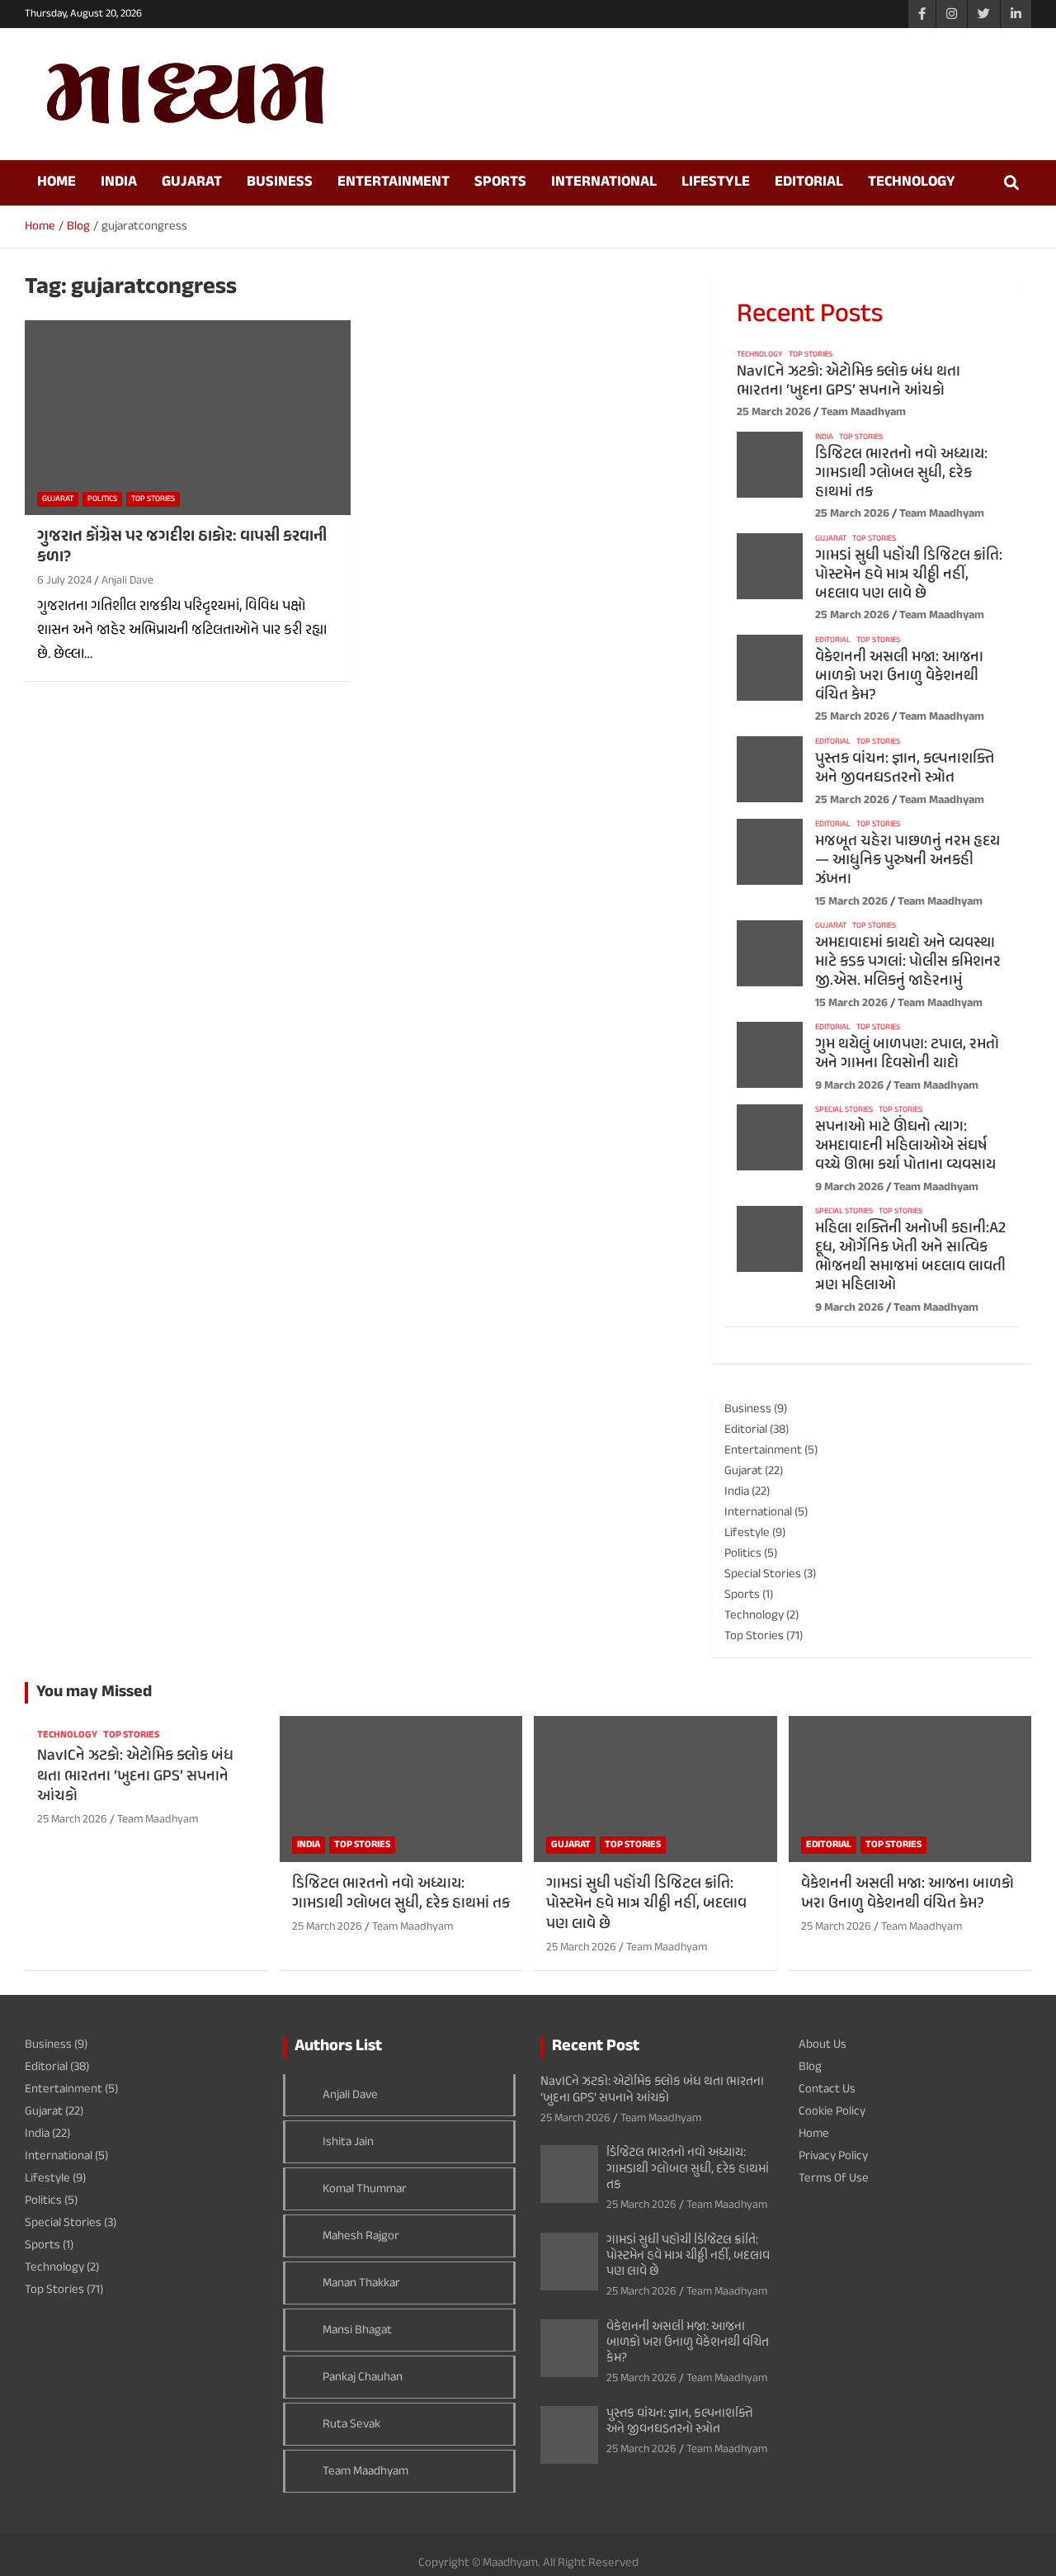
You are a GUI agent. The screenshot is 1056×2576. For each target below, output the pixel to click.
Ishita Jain (348, 2142)
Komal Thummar (365, 2189)
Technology (912, 182)
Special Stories (844, 1110)
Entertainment (394, 182)
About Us (823, 2045)
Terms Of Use (834, 2179)
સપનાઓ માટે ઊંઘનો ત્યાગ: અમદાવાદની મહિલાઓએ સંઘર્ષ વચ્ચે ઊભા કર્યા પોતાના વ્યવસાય (905, 1146)
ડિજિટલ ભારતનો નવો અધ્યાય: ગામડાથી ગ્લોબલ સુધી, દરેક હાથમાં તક (901, 473)
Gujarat (192, 182)
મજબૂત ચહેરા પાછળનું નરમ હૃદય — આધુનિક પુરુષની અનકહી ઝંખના (907, 860)
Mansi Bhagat (357, 2330)
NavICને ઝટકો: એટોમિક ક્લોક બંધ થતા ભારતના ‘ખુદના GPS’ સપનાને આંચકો (849, 381)
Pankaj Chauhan (363, 2377)
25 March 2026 (774, 412)
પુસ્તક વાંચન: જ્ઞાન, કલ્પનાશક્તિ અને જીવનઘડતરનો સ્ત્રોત (905, 768)
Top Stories (153, 499)
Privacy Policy (833, 2156)
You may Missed (94, 1692)
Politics (102, 499)
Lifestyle (716, 182)
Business (280, 182)
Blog (810, 2067)
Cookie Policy (832, 2112)
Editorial (809, 182)
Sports (500, 182)
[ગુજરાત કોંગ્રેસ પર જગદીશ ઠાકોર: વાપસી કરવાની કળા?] (188, 418)
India (119, 182)
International (604, 182)
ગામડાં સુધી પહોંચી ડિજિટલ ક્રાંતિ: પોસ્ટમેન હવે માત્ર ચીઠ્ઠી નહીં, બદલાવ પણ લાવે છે (909, 575)
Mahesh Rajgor (361, 2236)
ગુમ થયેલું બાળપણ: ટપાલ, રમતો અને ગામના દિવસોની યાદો (907, 1054)
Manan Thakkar (361, 2283)
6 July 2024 (64, 581)
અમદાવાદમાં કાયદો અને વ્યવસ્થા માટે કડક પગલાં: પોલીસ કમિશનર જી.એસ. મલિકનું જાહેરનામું (908, 962)
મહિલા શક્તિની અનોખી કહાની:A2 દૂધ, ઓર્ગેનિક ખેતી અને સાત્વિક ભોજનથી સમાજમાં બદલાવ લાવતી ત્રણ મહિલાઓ (910, 1257)
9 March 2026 (849, 1086)
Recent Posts (810, 315)
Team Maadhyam (863, 412)
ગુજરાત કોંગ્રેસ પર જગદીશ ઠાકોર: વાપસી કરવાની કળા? (182, 547)
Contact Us (827, 2089)
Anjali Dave (127, 581)
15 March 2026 (851, 902)
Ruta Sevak (351, 2425)
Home (57, 182)
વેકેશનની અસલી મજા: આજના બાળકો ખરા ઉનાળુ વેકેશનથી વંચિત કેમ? (899, 676)
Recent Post (596, 2047)
